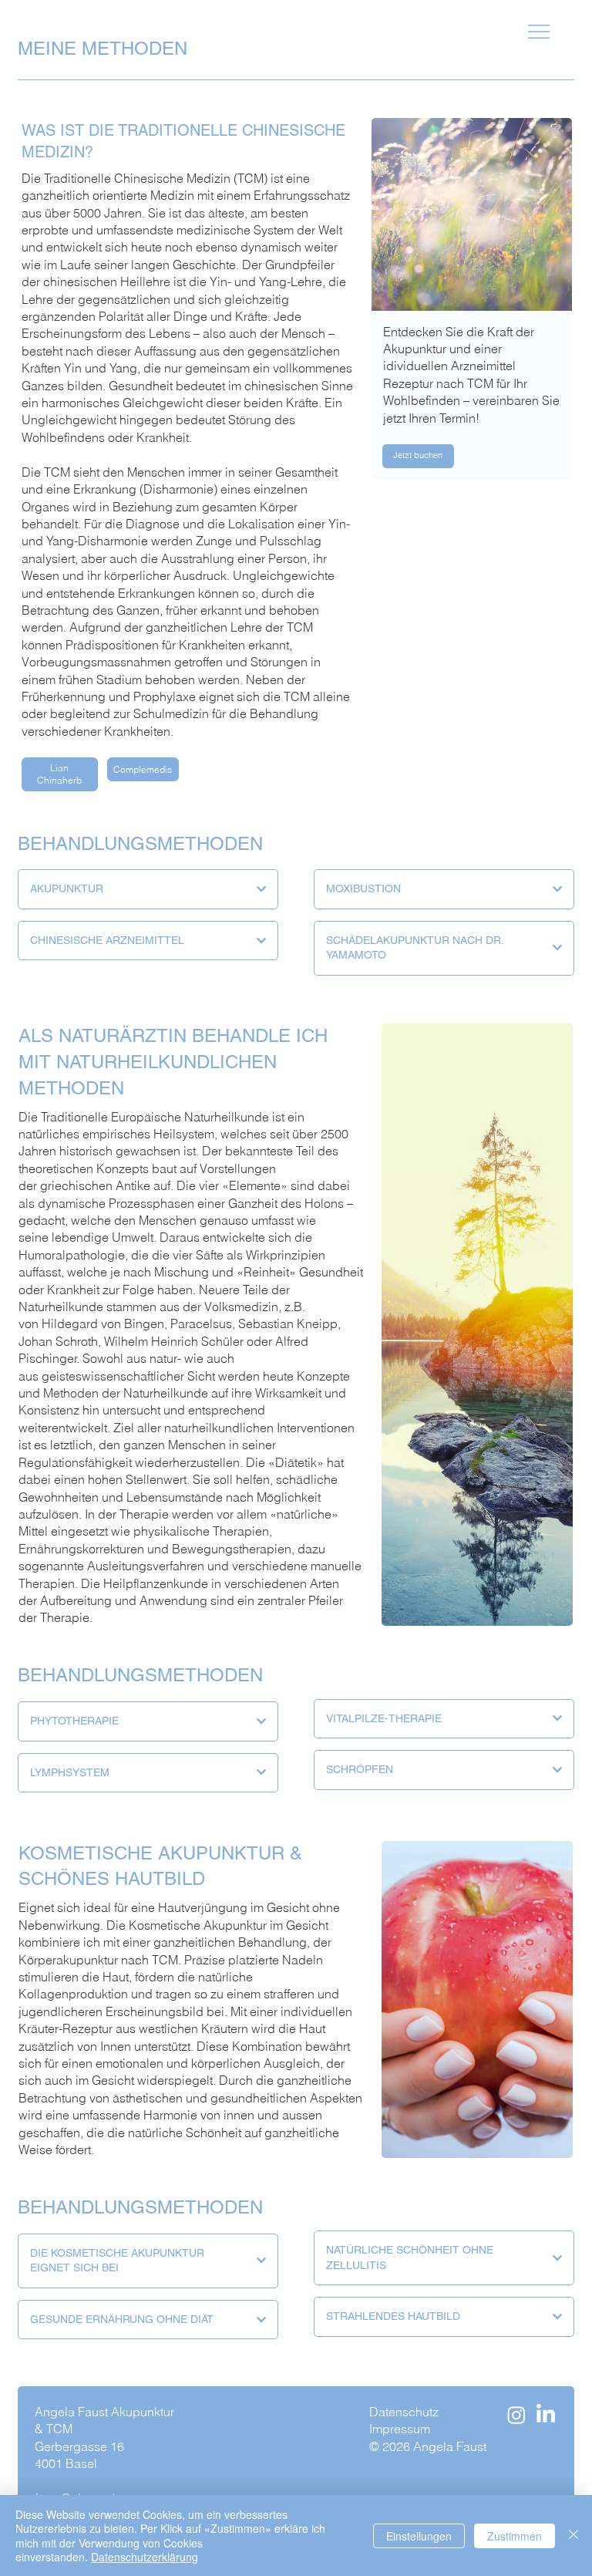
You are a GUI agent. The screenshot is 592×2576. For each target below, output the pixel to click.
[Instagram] (516, 2415)
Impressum (400, 2429)
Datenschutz (405, 2412)
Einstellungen (419, 2536)
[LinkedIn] (546, 2415)
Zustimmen (515, 2536)
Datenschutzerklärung (145, 2557)
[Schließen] (573, 2536)
